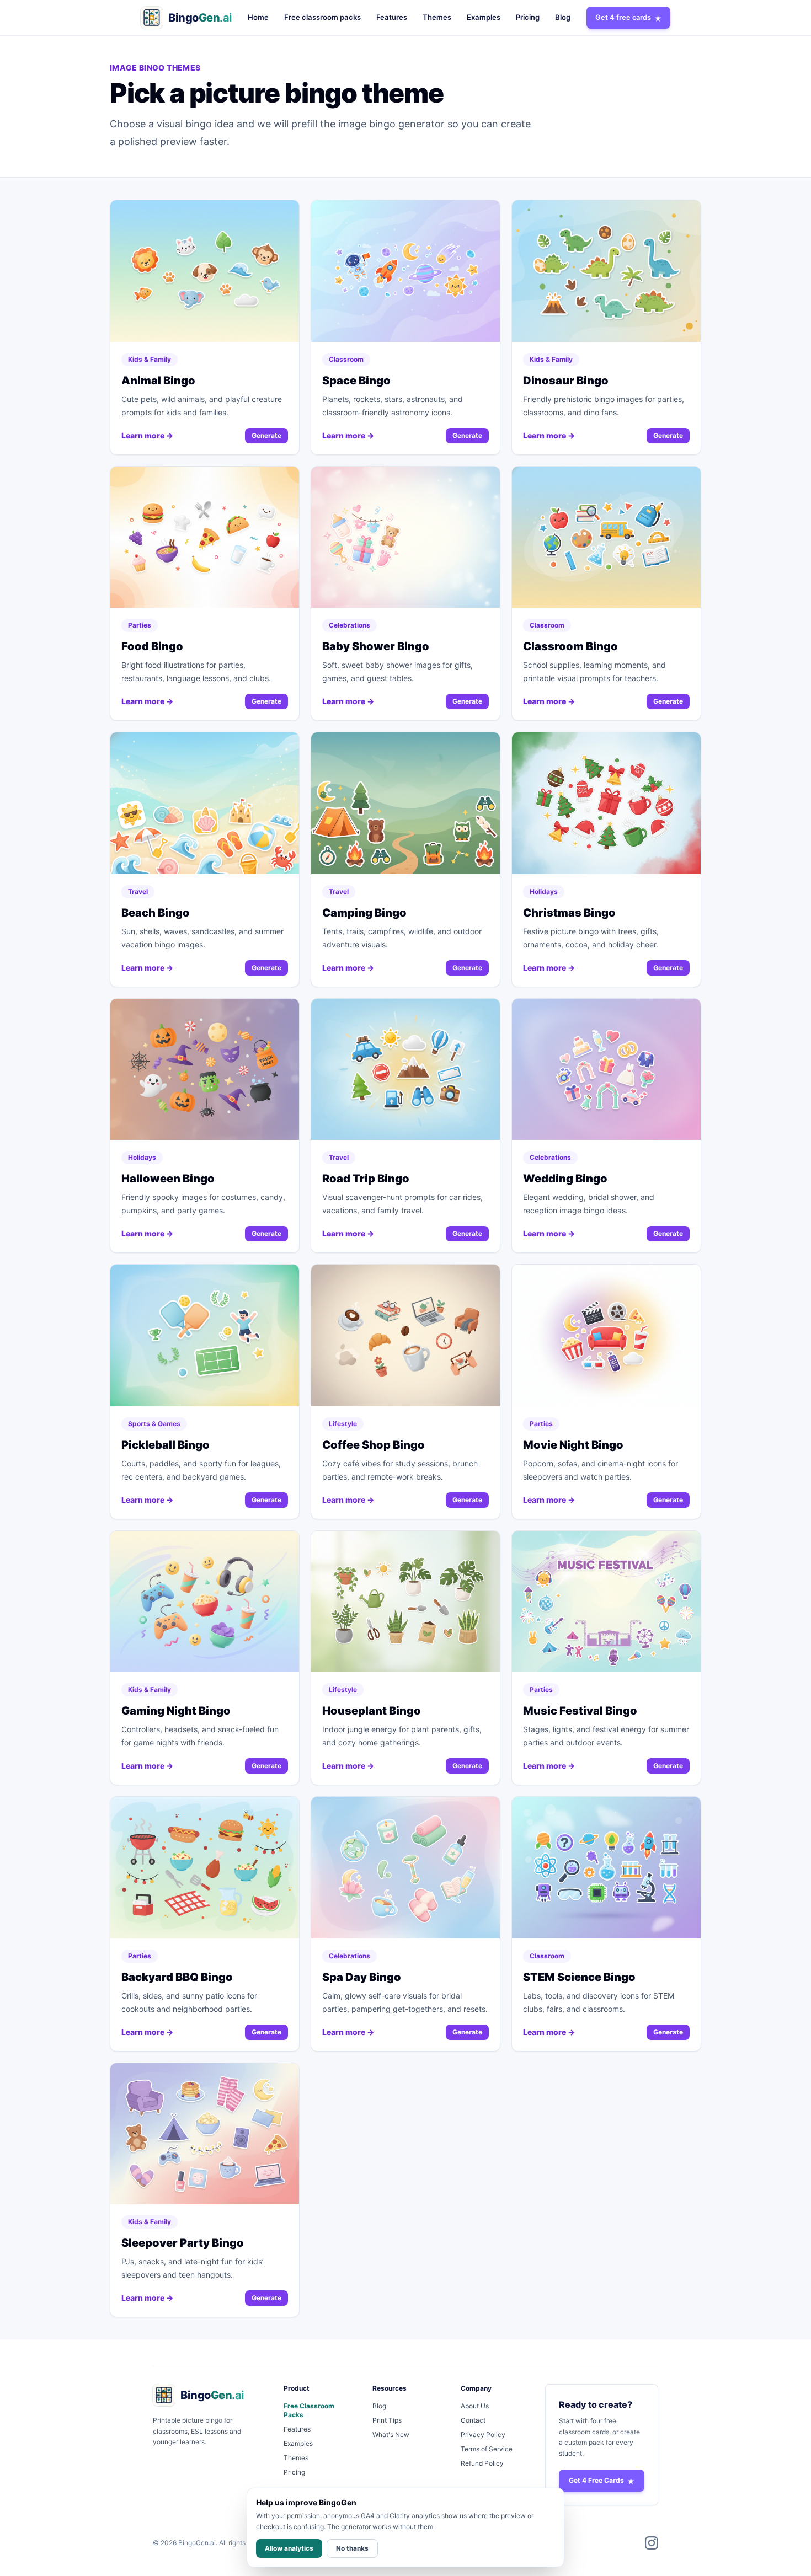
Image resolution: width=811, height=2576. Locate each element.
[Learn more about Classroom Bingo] (606, 537)
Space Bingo (356, 381)
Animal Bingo (158, 381)
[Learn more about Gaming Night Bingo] (205, 1602)
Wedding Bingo (565, 1179)
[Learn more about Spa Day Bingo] (405, 1868)
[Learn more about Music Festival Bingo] (606, 1602)
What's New (391, 2435)
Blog (563, 17)
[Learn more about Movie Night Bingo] (606, 1335)
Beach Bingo (156, 913)
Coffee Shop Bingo (374, 1445)
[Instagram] (652, 2543)
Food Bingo (152, 646)
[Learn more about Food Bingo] (205, 537)
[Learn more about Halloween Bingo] (205, 1070)
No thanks (352, 2548)
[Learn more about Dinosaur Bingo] (606, 271)
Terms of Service (487, 2449)
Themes (437, 17)
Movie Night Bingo (573, 1445)
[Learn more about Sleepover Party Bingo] (205, 2134)
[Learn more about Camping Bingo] (405, 803)
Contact (473, 2420)
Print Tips (387, 2420)
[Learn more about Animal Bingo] (205, 271)
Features (392, 17)
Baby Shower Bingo (376, 646)
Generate (266, 435)
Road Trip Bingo (366, 1179)
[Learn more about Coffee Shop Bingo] (405, 1335)
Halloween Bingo (168, 1179)
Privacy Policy (483, 2435)
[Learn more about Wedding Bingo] (606, 1070)
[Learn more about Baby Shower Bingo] (405, 537)
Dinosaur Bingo (566, 381)
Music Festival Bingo (580, 1711)
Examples (484, 17)
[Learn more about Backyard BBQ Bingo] (205, 1868)
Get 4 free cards (623, 17)
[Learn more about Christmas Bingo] (606, 803)
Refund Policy (482, 2463)
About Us (475, 2406)
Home (258, 17)
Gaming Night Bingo (176, 1711)
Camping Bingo (364, 913)
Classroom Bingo (570, 646)
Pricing (528, 17)
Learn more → (147, 435)
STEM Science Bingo (579, 1977)
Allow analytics (289, 2548)
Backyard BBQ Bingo (177, 1977)
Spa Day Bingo (362, 1977)
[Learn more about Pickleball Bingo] (205, 1335)
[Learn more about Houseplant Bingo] (405, 1602)
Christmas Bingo (569, 913)
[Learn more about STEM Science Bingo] (606, 1868)
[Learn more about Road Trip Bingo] (405, 1070)
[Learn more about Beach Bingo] (205, 803)
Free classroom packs (322, 17)
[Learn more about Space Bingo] (405, 271)
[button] (186, 18)
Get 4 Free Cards (596, 2480)
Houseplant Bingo (372, 1711)
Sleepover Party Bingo (183, 2243)
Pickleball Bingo (166, 1445)
